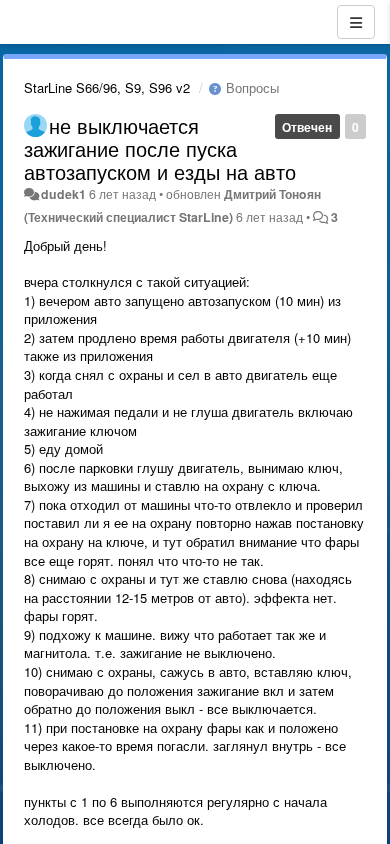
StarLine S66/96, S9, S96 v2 (107, 87)
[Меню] (356, 22)
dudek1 (63, 194)
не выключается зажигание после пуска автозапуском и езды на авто (160, 148)
